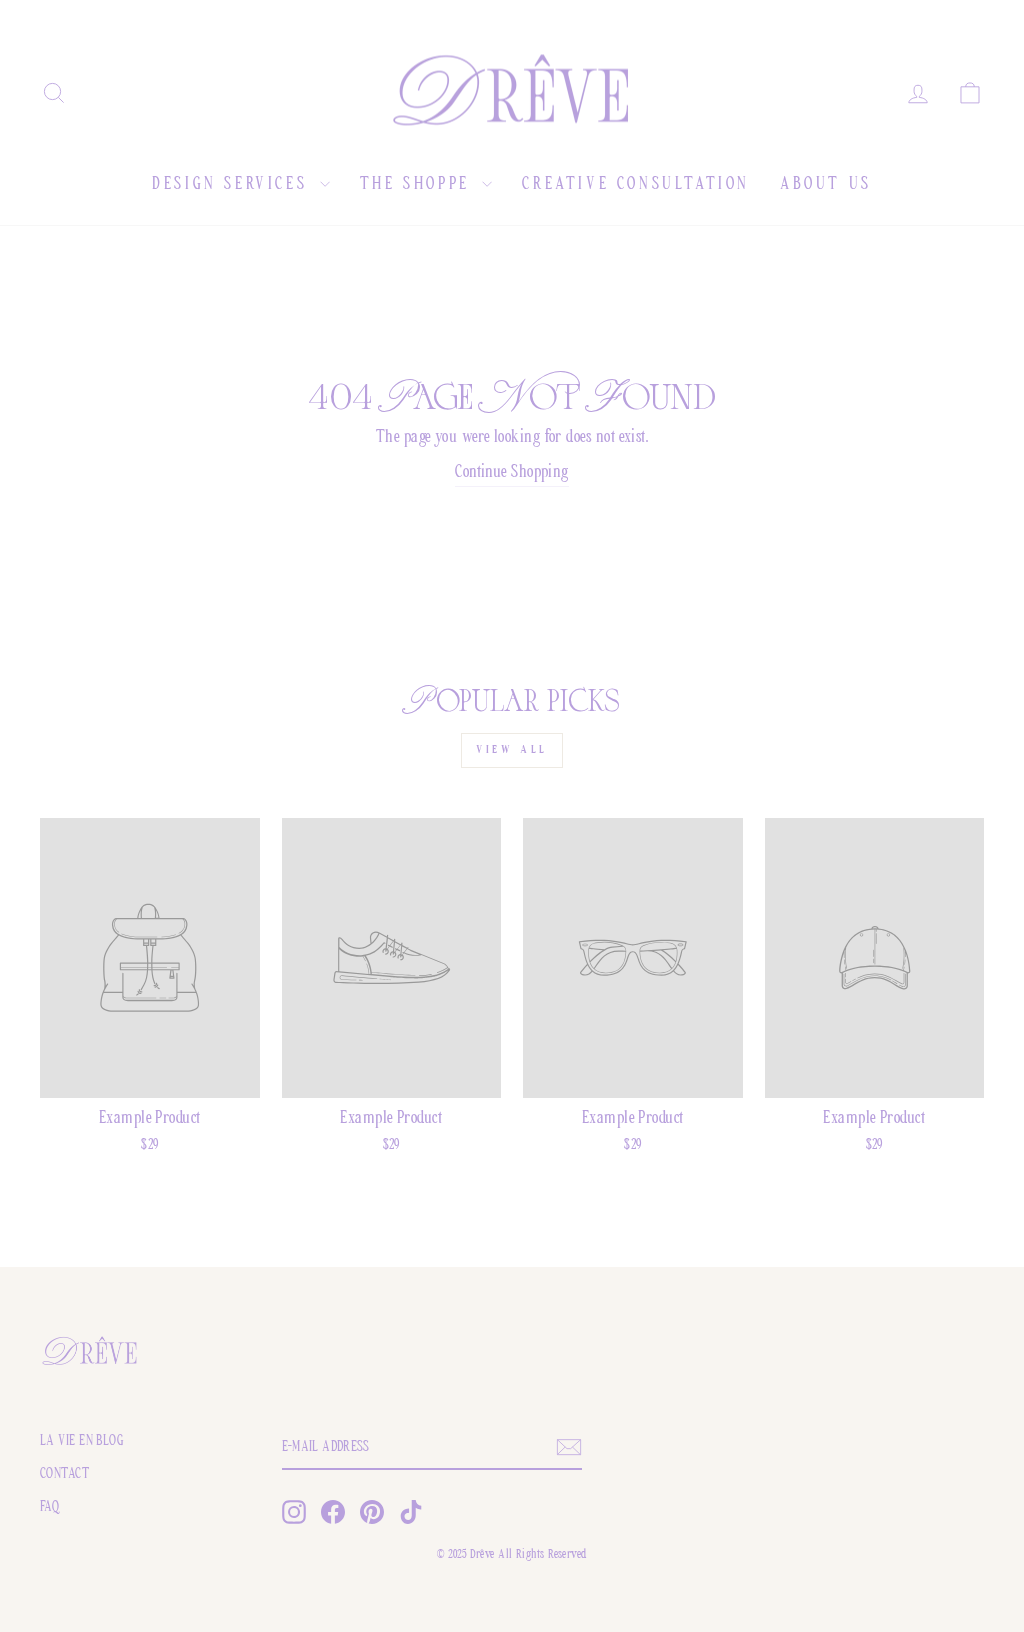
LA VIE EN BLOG (82, 1441)
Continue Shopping (512, 473)
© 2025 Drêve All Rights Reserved (511, 1555)
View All (512, 750)
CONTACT (64, 1474)
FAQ (49, 1507)
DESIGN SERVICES (233, 185)
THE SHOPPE (419, 185)
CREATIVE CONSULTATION (636, 185)
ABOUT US (826, 185)
